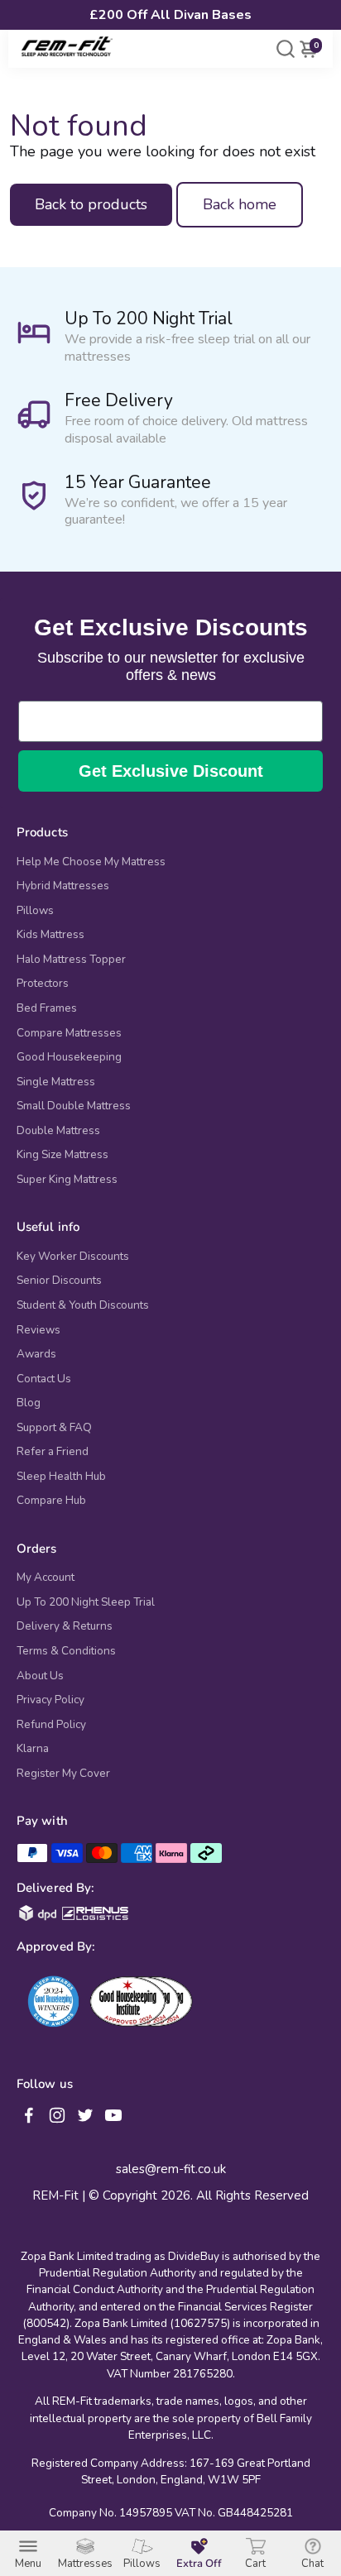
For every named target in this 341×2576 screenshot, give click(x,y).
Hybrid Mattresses (63, 886)
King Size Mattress (62, 1155)
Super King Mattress (67, 1180)
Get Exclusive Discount (171, 771)
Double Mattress (58, 1131)
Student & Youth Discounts (83, 1305)
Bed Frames (47, 1008)
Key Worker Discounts (73, 1257)
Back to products (91, 204)
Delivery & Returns (65, 1626)
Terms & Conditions (66, 1651)
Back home (240, 204)
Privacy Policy (50, 1700)
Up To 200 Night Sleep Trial (86, 1602)
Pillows (35, 911)
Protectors (43, 984)
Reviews (38, 1330)
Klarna (33, 1749)
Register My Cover (63, 1774)
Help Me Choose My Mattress (91, 862)
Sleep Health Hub (61, 1477)
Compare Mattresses (69, 1033)
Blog (29, 1403)
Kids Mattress (50, 935)
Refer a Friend (53, 1452)
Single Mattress (56, 1082)
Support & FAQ (54, 1428)
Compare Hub (51, 1501)
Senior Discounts (59, 1281)
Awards (36, 1354)
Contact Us (44, 1379)
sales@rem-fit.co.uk (171, 2169)
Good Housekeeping (69, 1057)
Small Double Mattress (74, 1106)
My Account (46, 1578)
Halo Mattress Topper (71, 960)
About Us (40, 1676)
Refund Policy (51, 1725)
